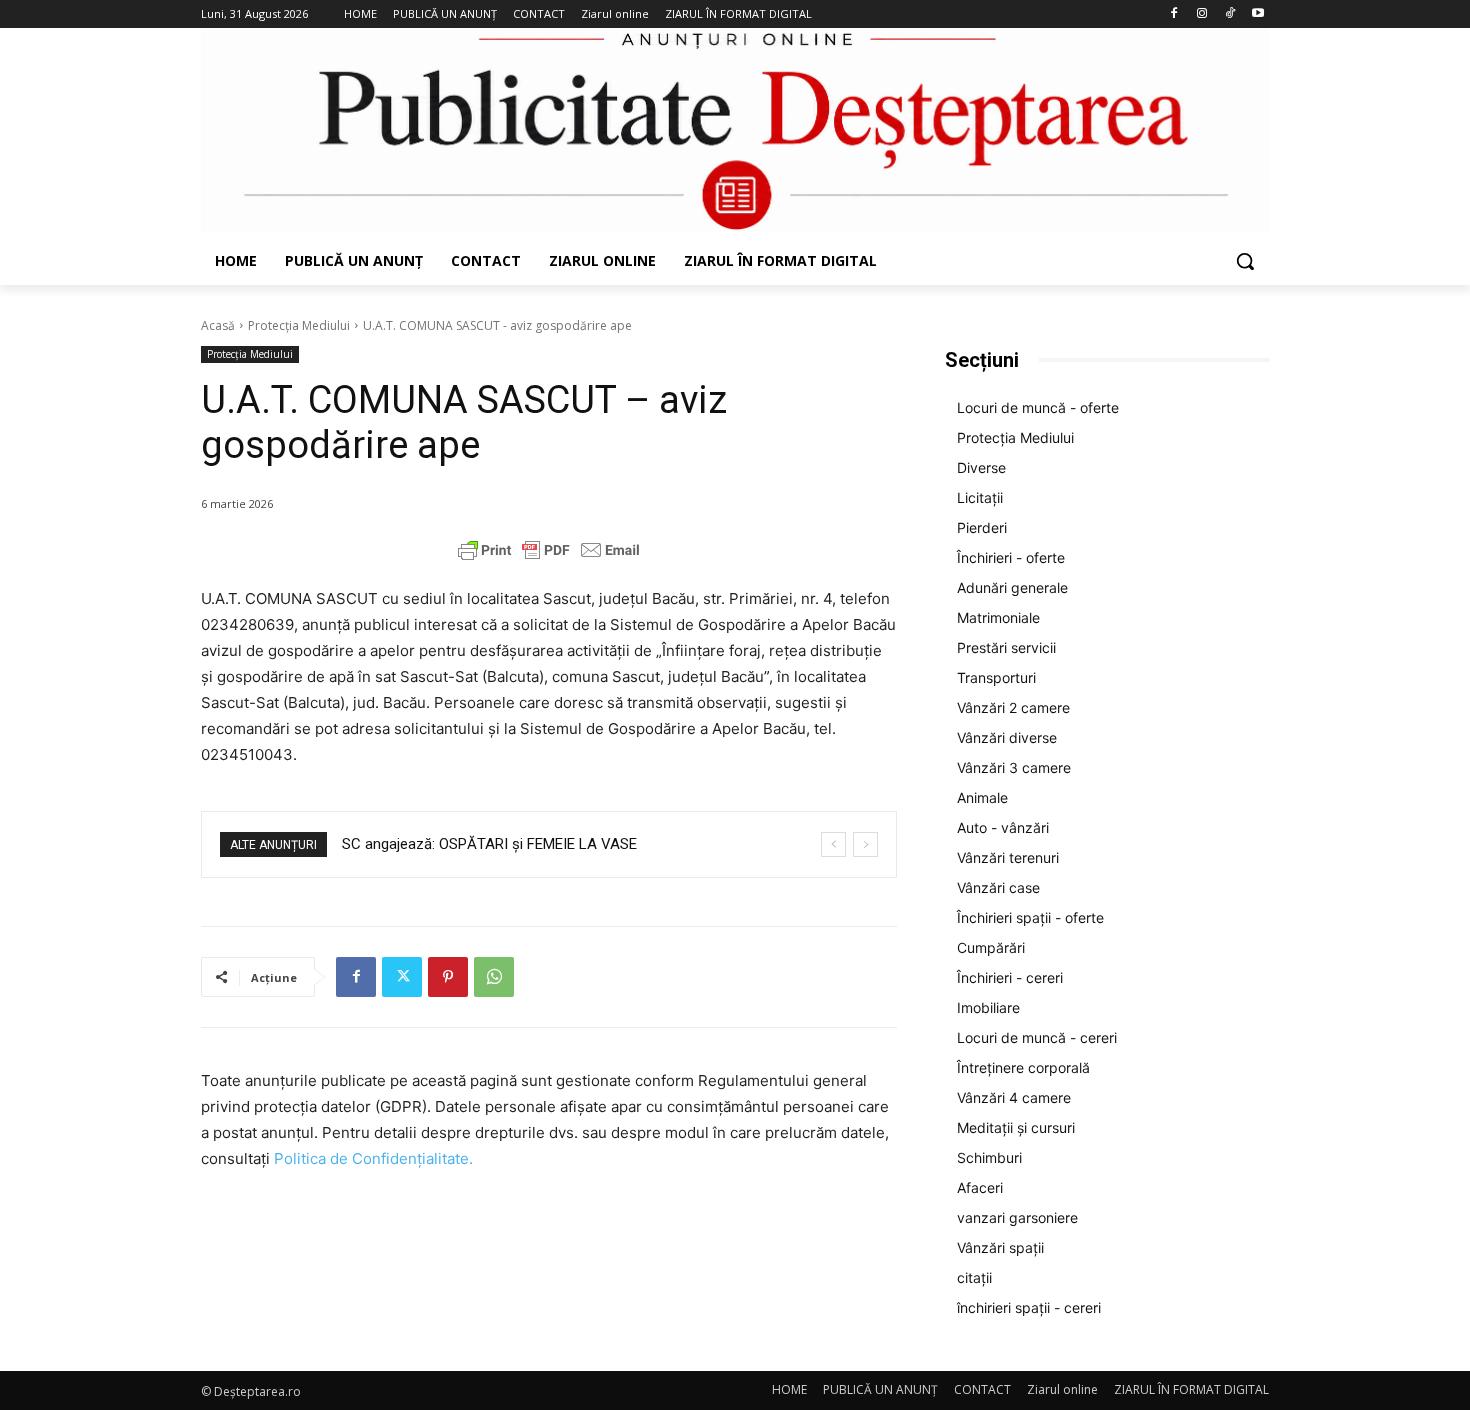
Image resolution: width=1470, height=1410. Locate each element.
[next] (865, 844)
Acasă (218, 325)
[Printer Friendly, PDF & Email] (549, 550)
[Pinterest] (448, 977)
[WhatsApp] (494, 977)
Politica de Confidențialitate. (373, 1158)
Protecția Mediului (299, 325)
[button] (1245, 261)
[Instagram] (1202, 14)
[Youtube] (1257, 14)
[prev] (833, 844)
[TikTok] (1229, 14)
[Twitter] (402, 977)
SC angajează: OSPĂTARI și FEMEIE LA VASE (489, 844)
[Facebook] (1174, 14)
